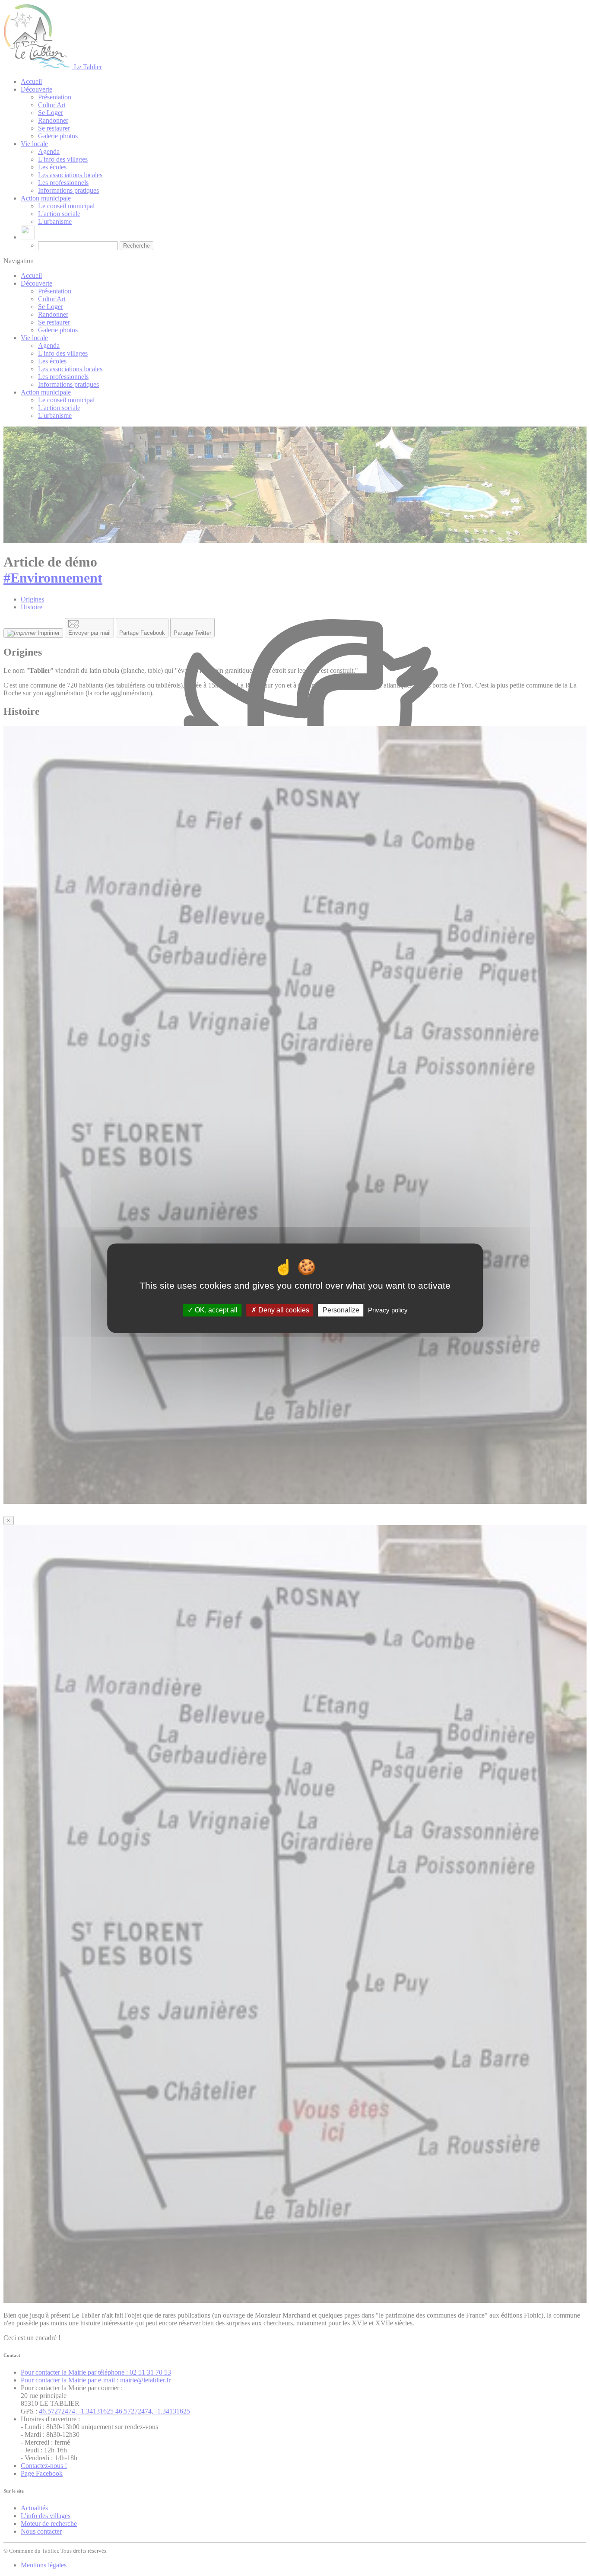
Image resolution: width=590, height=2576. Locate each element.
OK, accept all (215, 1310)
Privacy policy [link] (388, 1310)
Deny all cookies (283, 1310)
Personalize (341, 1310)
